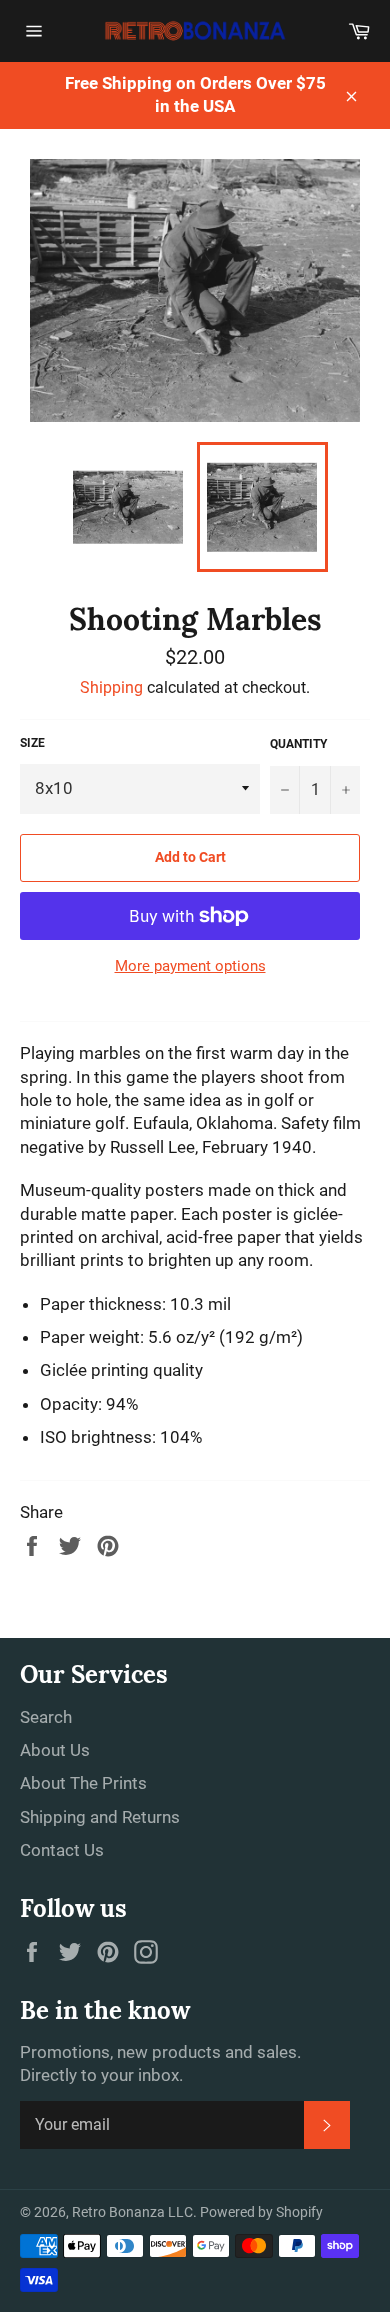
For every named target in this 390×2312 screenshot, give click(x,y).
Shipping (111, 687)
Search (46, 1717)
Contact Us (62, 1850)
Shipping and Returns (100, 1817)
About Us (55, 1750)
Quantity (298, 744)
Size (32, 743)
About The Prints (83, 1783)
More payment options (190, 966)
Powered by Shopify (261, 2212)
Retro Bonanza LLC (132, 2212)
